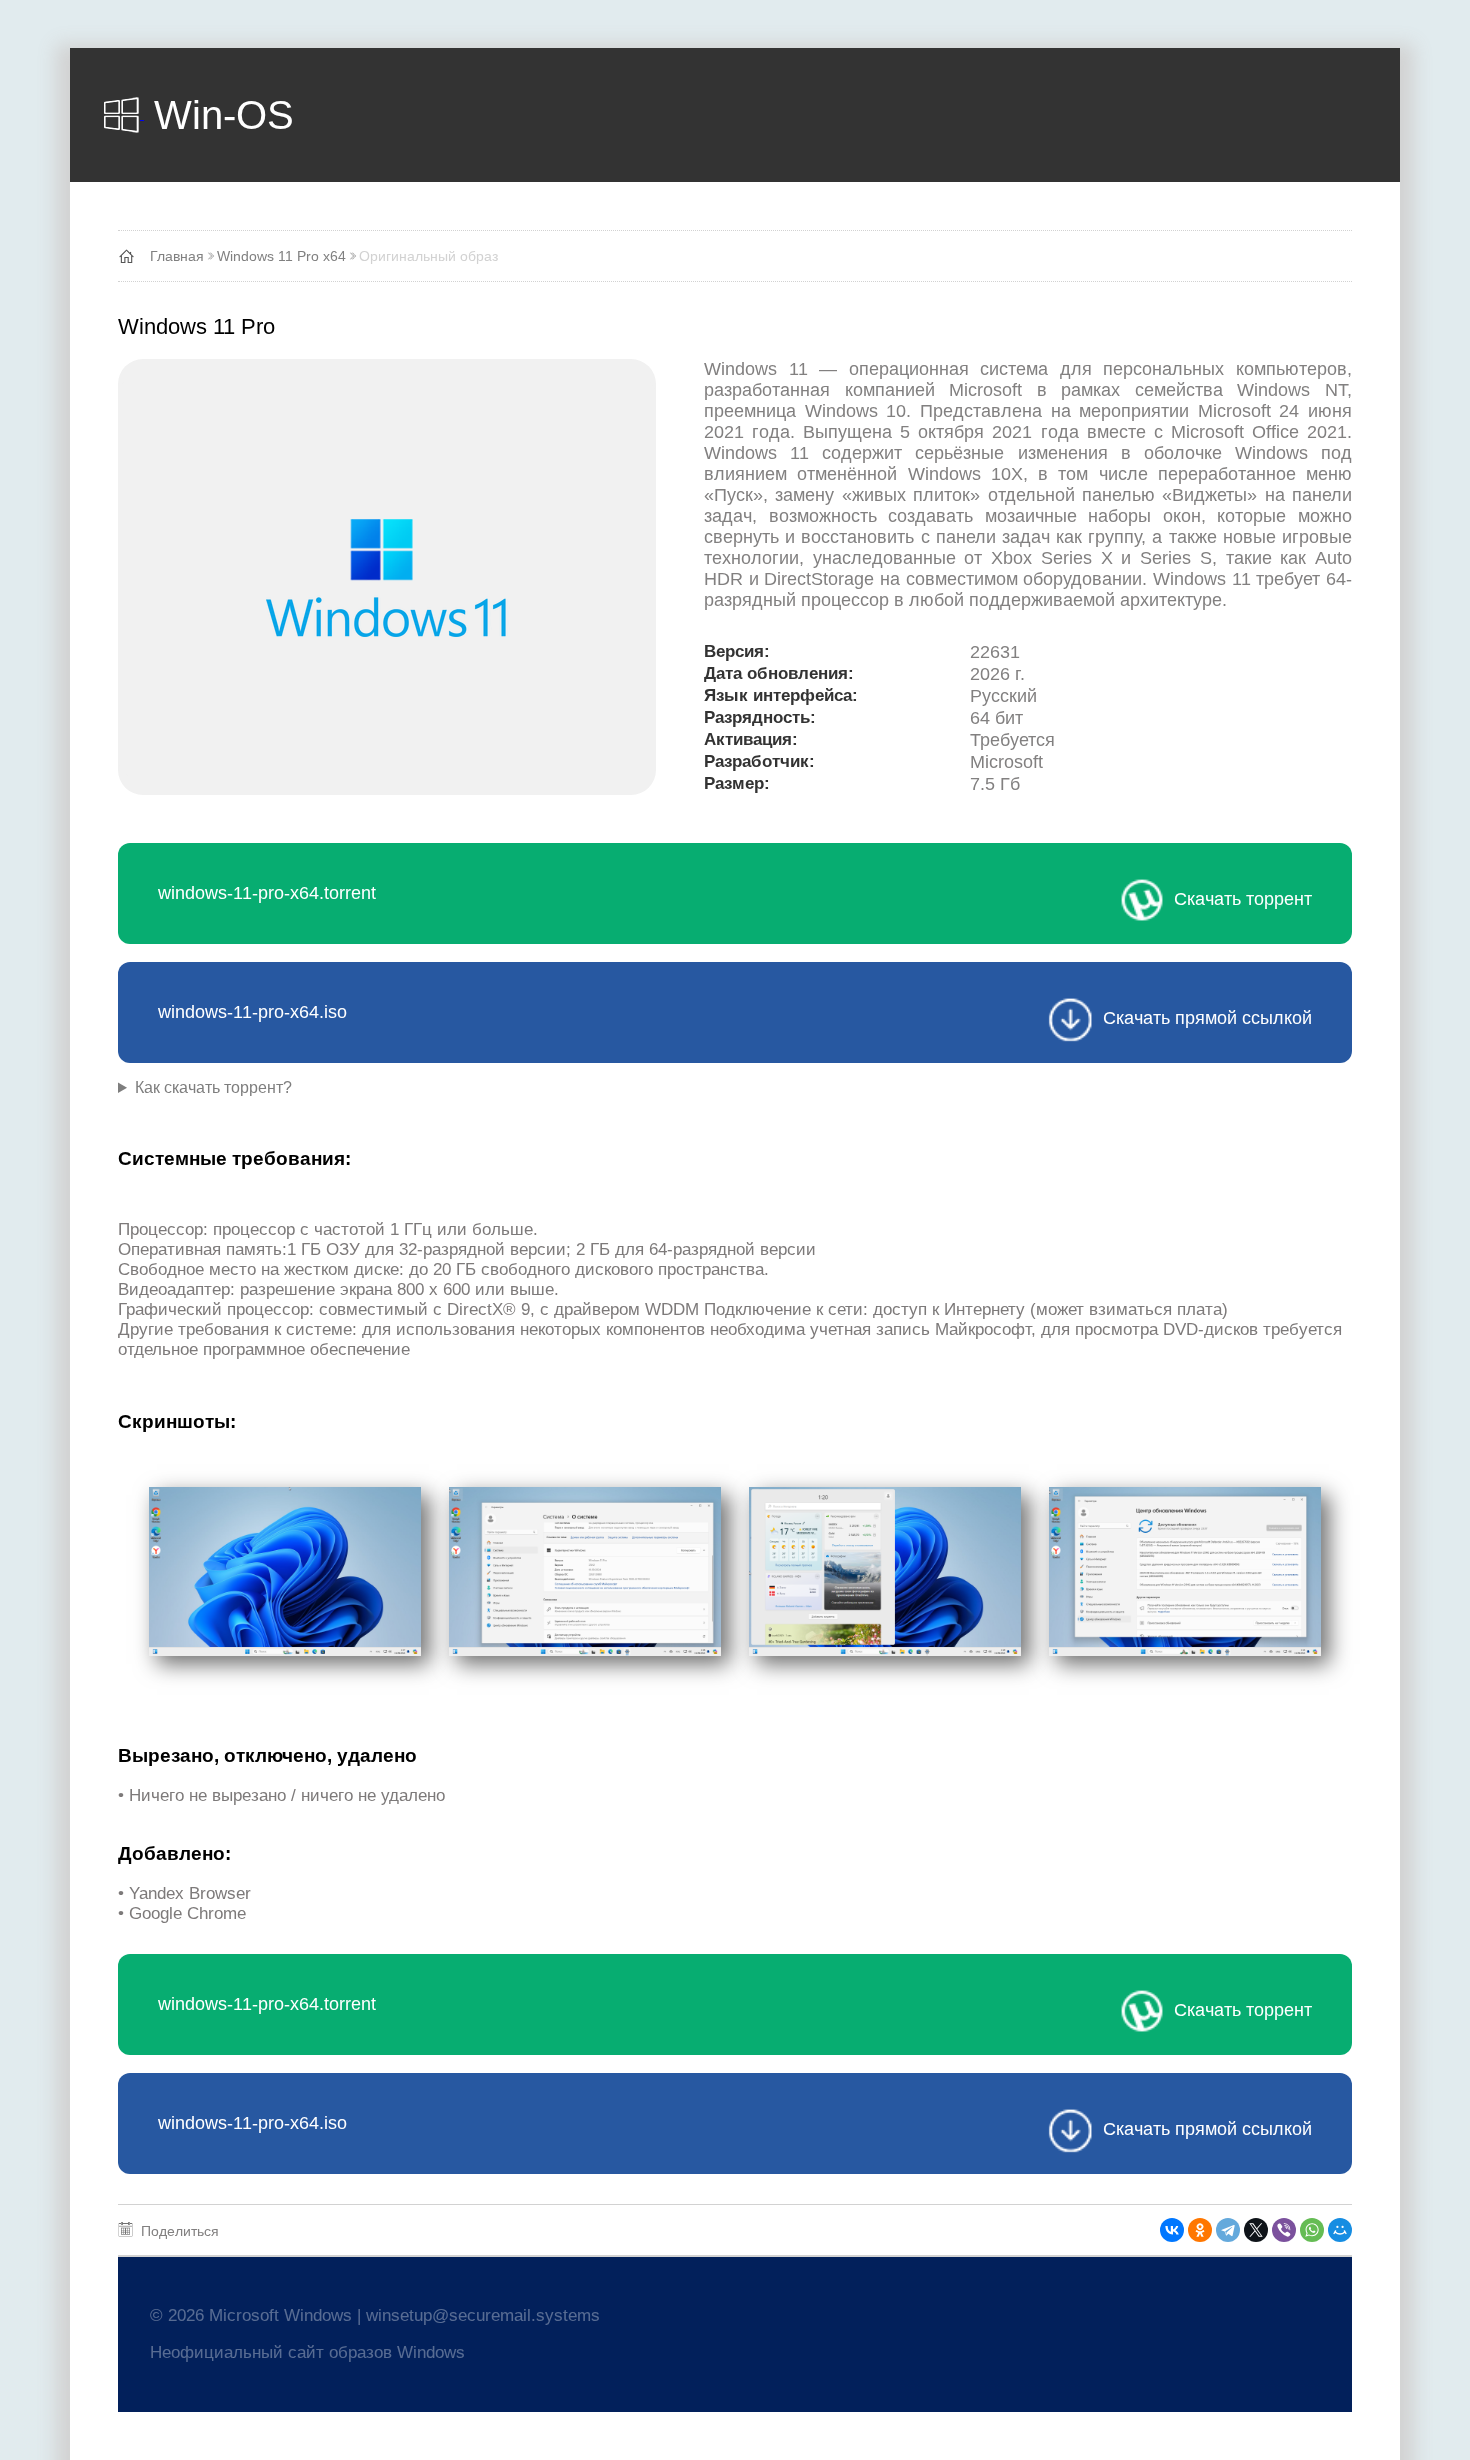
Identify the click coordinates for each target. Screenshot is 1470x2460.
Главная (177, 256)
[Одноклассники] (1200, 2230)
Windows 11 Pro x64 (281, 256)
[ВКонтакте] (1172, 2230)
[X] (1256, 2230)
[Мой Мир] (1340, 2230)
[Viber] (1284, 2230)
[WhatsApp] (1312, 2230)
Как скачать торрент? (213, 1087)
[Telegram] (1228, 2230)
